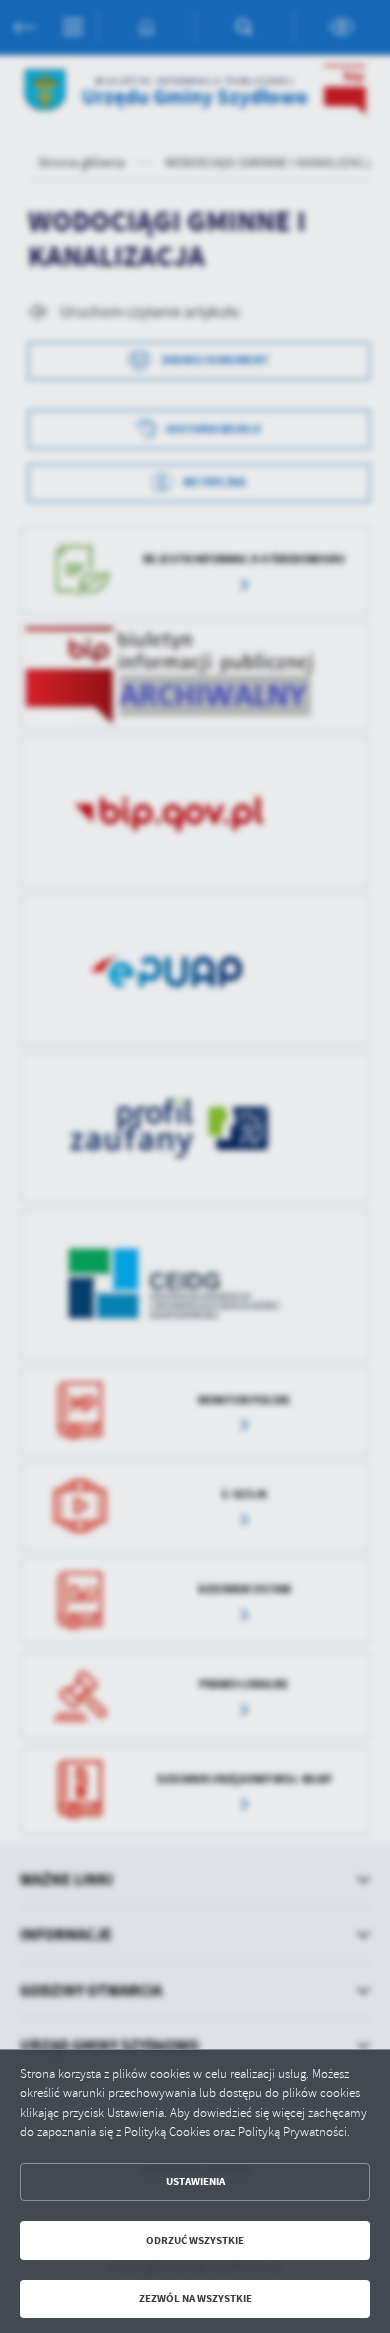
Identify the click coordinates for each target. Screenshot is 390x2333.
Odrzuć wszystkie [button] (195, 2240)
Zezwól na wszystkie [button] (195, 2298)
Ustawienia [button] (195, 2181)
